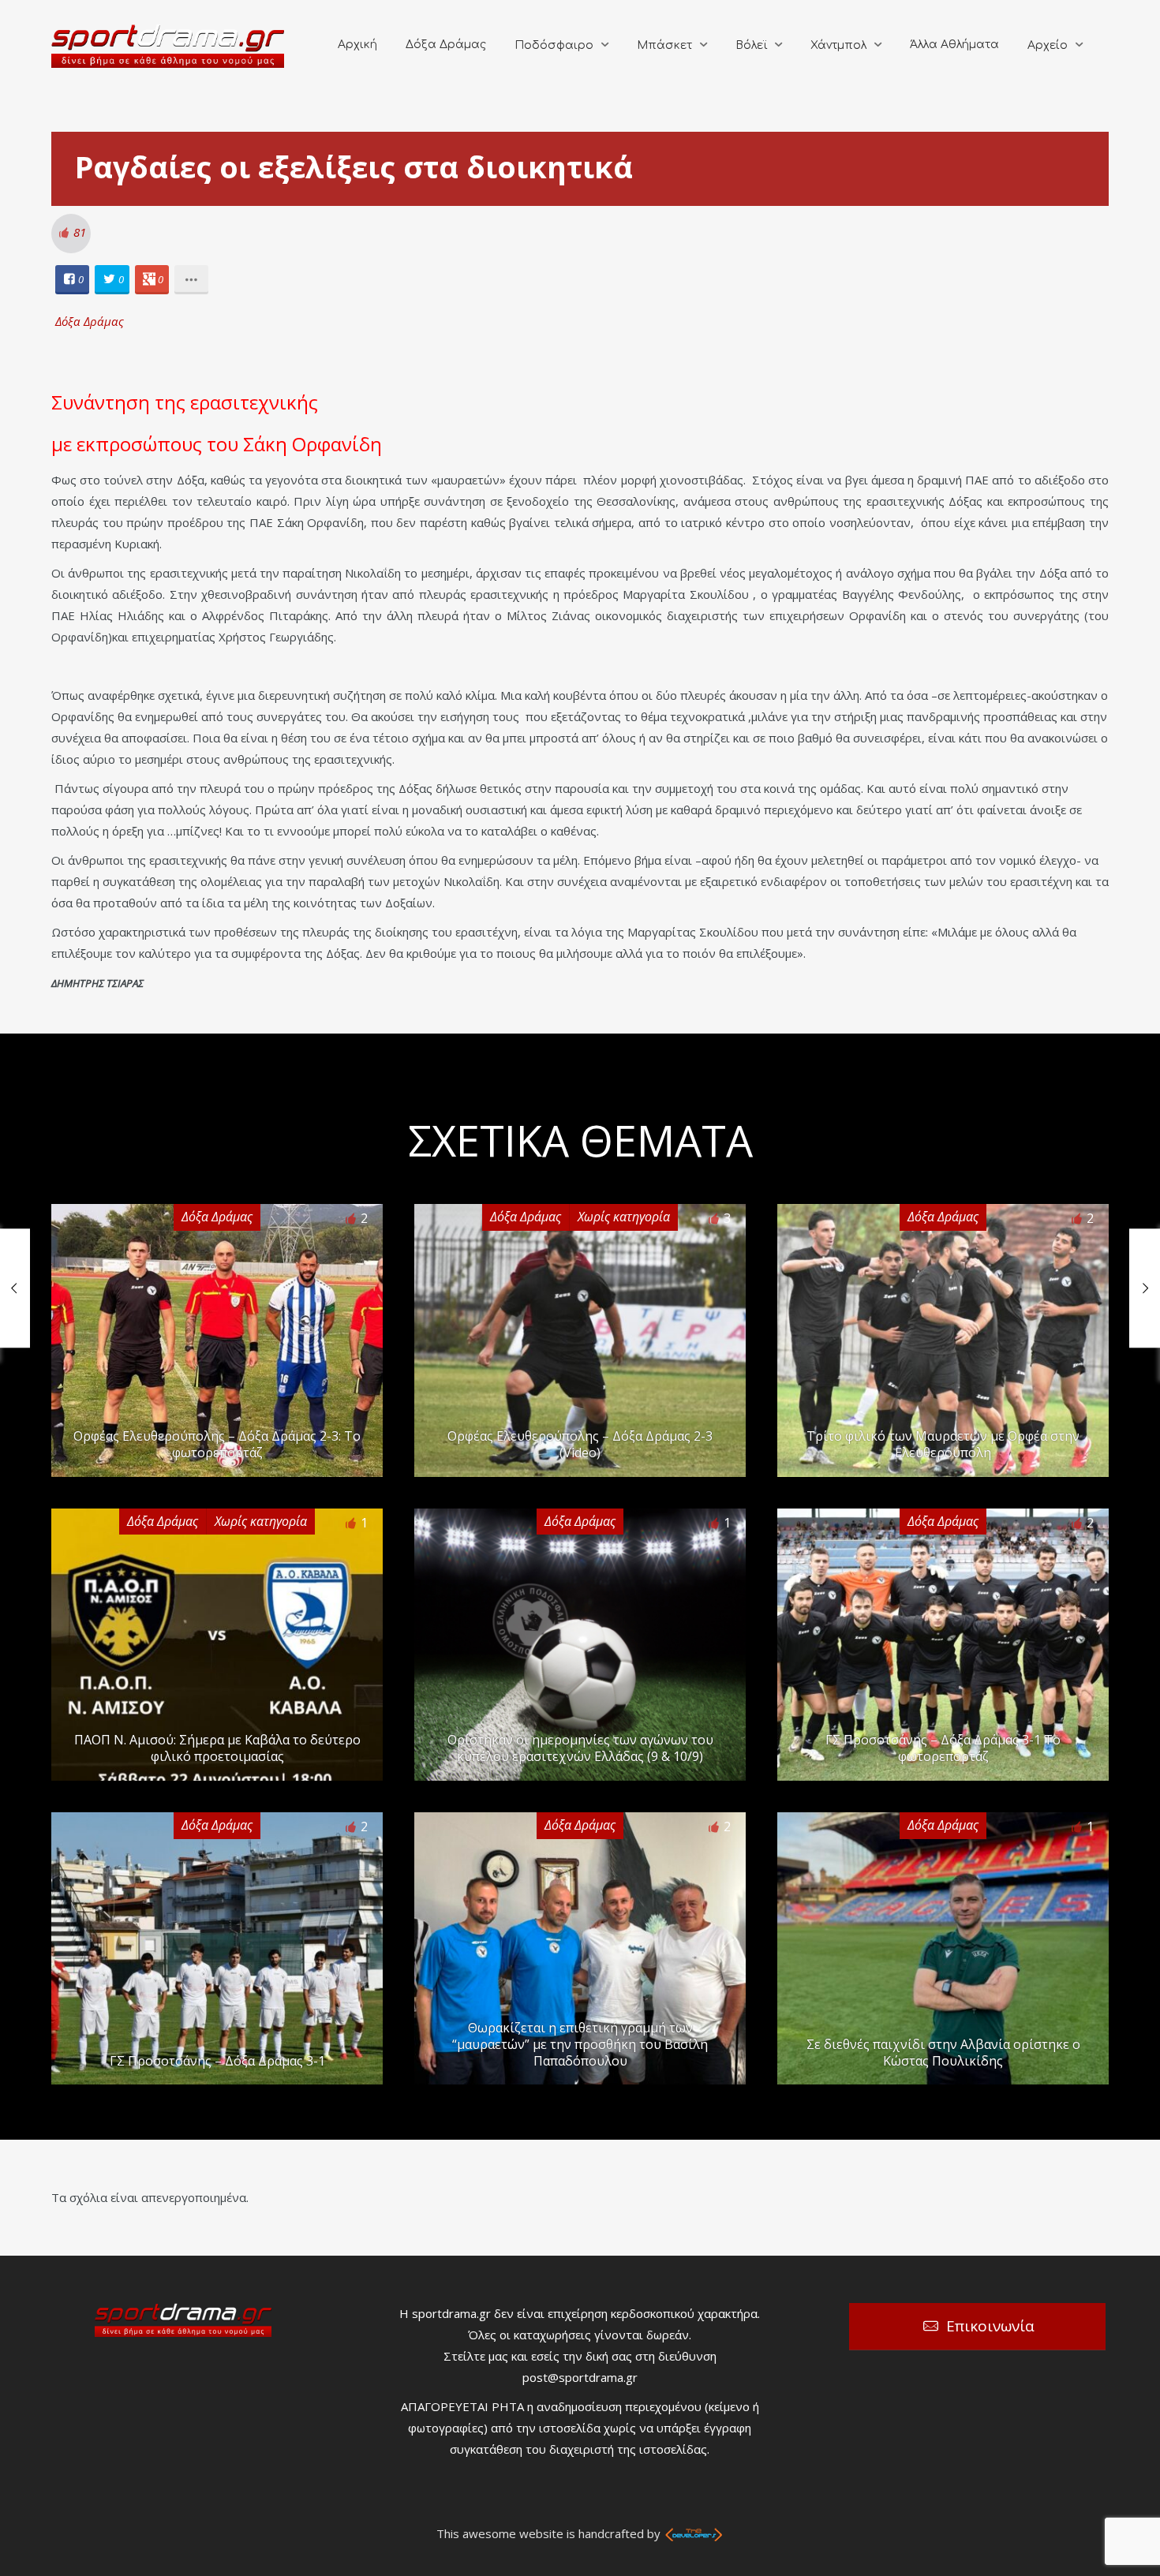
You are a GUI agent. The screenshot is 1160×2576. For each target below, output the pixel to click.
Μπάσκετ (664, 45)
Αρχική (357, 45)
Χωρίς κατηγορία (624, 1217)
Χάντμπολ (838, 45)
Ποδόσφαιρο (554, 45)
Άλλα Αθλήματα (954, 45)
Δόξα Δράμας (446, 45)
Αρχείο (1048, 45)
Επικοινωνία (990, 2326)
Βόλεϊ (751, 45)
